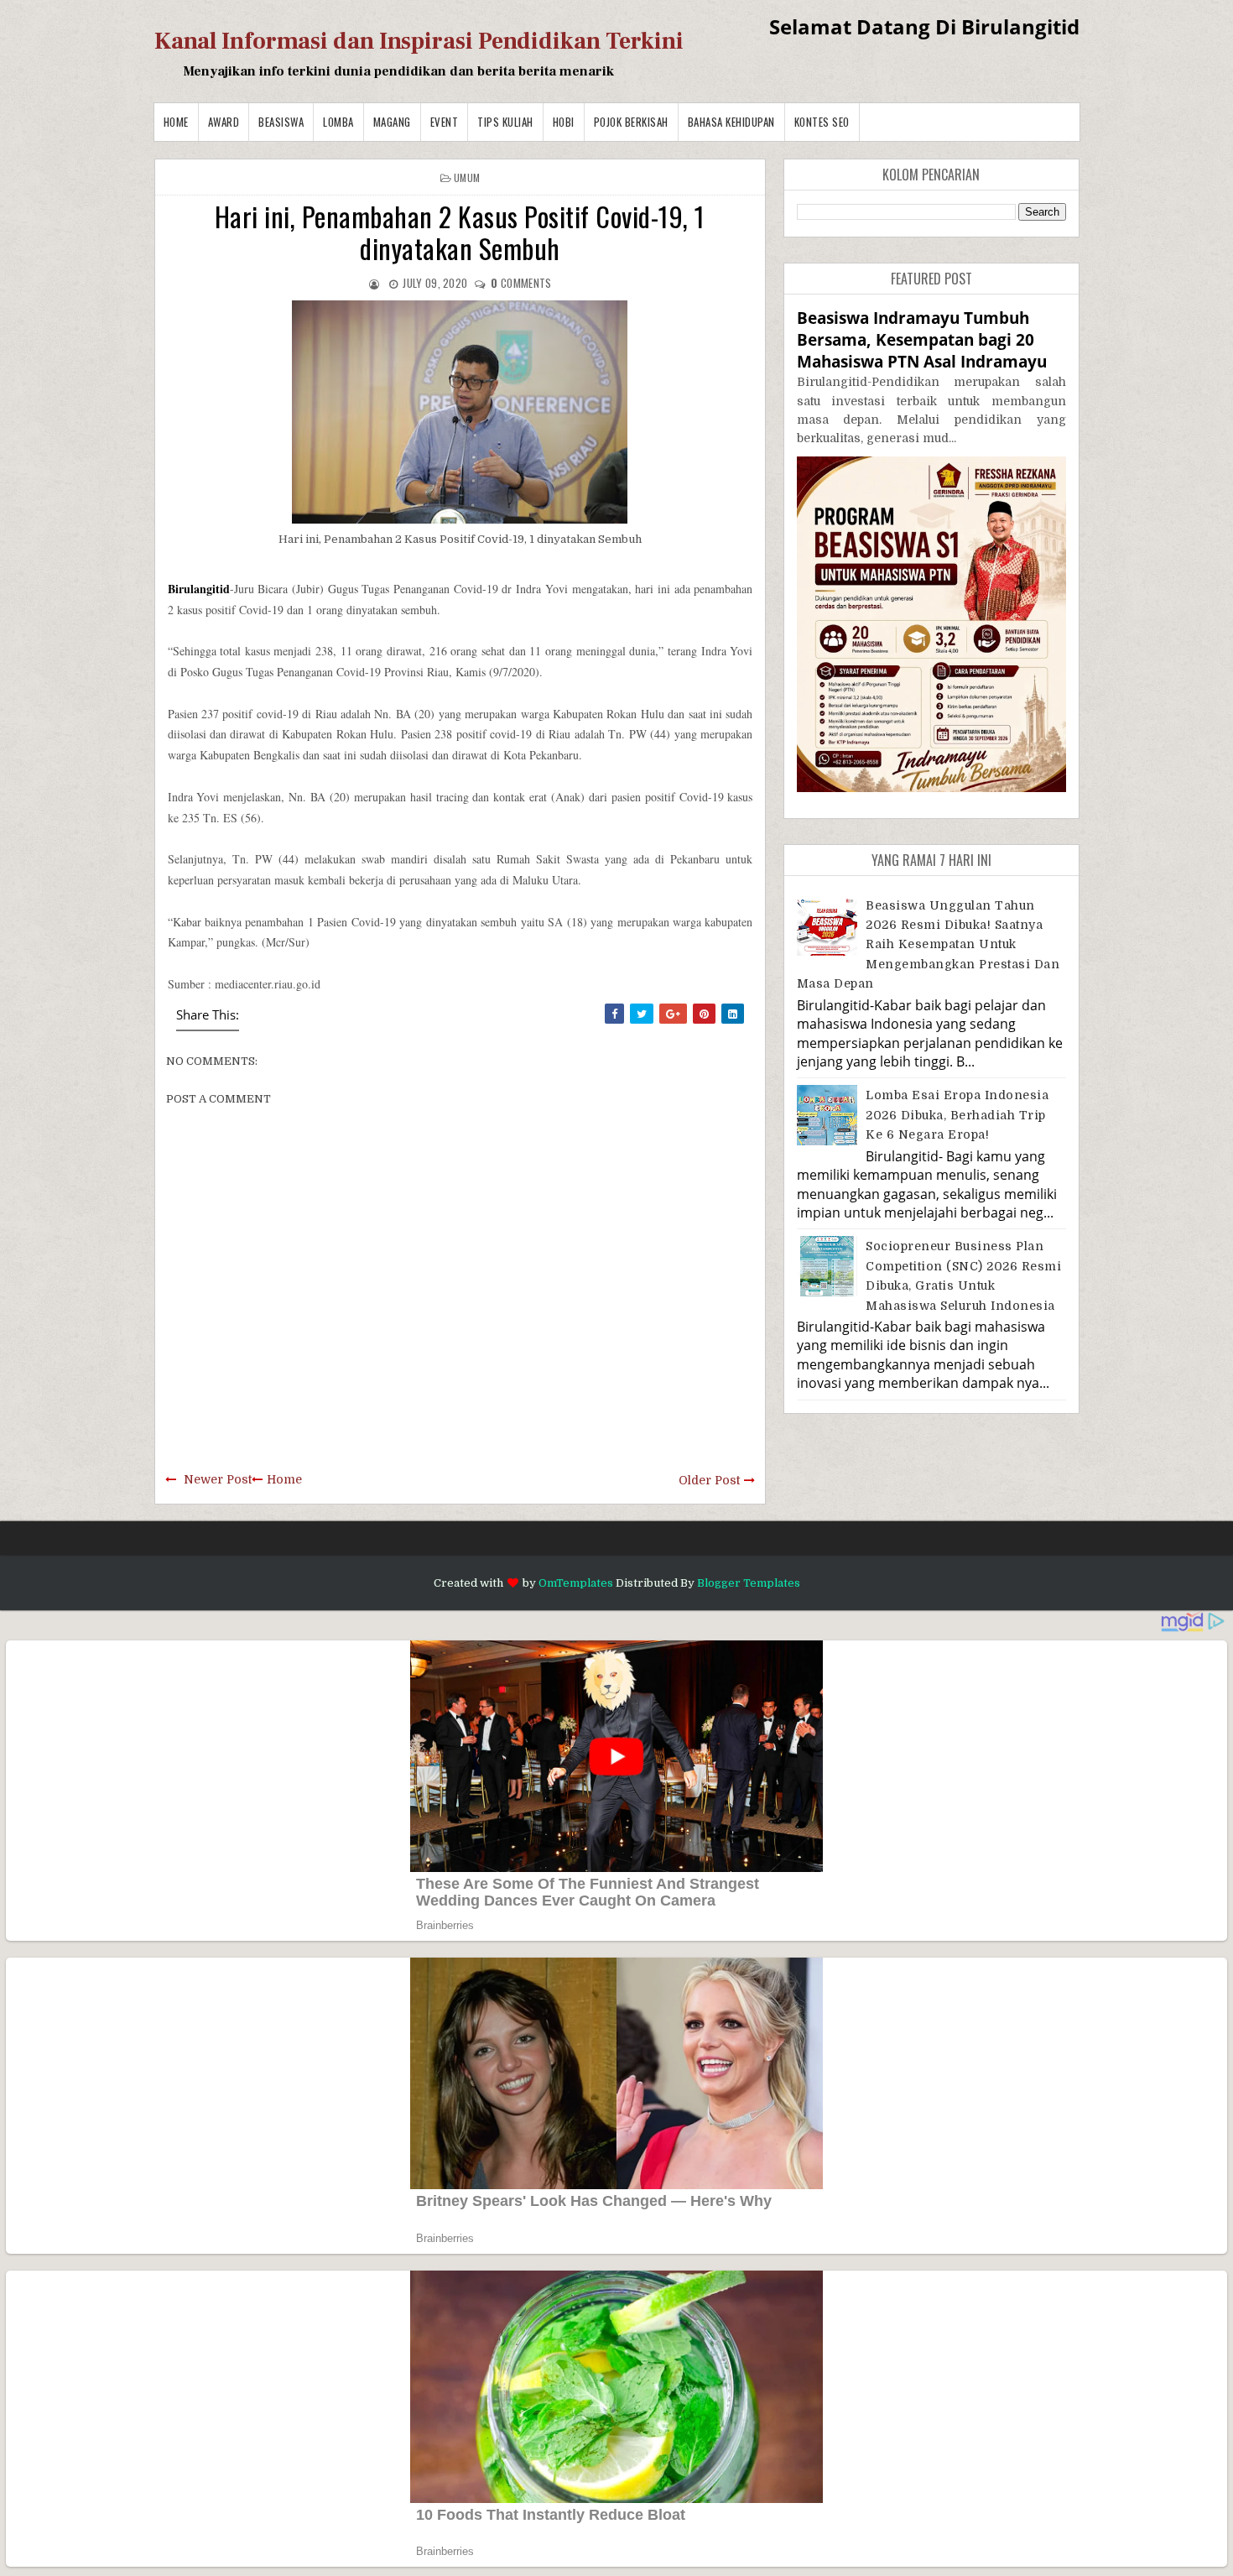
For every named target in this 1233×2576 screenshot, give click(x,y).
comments (521, 283)
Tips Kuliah (505, 122)
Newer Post (218, 1479)
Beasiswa (281, 122)
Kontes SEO (822, 122)
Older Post (709, 1480)
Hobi (564, 122)
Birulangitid (199, 589)
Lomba (338, 122)
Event (445, 122)
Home (176, 122)
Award (224, 122)
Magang (392, 122)
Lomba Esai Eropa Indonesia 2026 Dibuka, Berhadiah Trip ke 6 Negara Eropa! (957, 1115)
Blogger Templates (749, 1583)
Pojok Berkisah (631, 122)
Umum (467, 177)
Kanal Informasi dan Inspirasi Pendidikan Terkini (419, 41)
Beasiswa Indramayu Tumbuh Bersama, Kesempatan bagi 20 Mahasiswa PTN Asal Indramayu (922, 339)
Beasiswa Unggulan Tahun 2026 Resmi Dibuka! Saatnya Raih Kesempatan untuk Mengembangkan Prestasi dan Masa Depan (929, 945)
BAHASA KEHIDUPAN (731, 122)
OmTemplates (576, 1583)
